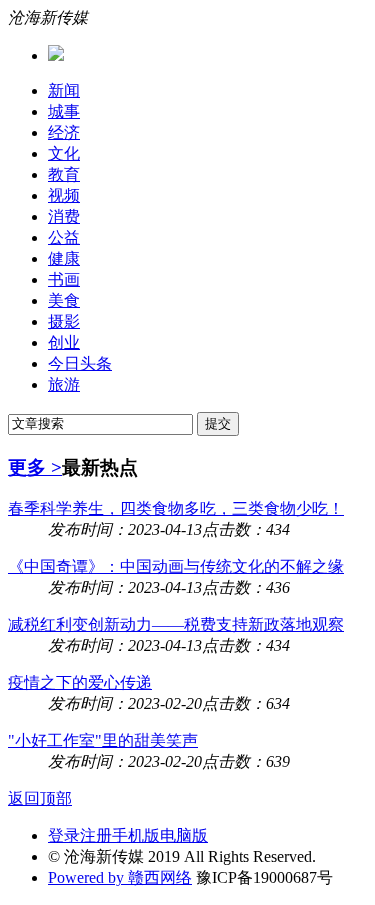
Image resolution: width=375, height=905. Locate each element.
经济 (64, 132)
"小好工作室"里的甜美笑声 (103, 740)
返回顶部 (40, 798)
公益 (64, 237)
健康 (64, 258)
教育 (64, 174)
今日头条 (80, 363)
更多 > (35, 467)
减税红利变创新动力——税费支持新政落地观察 (176, 624)
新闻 (64, 90)
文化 (64, 153)
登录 (64, 835)
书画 (64, 279)
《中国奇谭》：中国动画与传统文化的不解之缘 (176, 566)
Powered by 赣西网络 (120, 877)
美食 (64, 300)
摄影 (64, 321)
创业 (64, 342)
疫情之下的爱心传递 (80, 682)
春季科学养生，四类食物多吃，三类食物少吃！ (176, 508)
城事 (64, 111)
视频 (64, 195)
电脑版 (184, 835)
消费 (64, 216)
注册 (96, 835)
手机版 (136, 835)
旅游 (64, 384)
